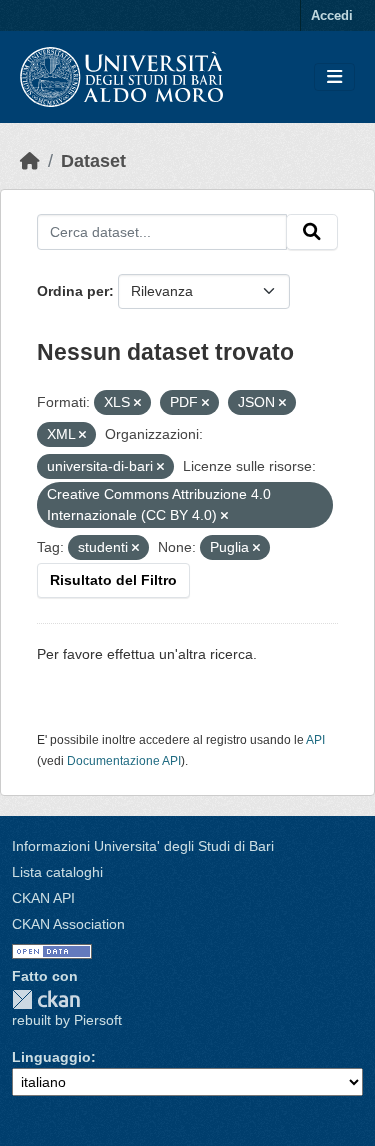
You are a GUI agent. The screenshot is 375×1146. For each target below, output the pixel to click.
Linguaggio (51, 1057)
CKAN (46, 999)
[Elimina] (137, 403)
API (315, 740)
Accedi (332, 15)
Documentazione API (124, 761)
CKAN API (43, 898)
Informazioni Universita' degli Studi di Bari (143, 846)
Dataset (93, 161)
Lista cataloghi (57, 872)
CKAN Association (68, 924)
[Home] (30, 161)
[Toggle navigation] (334, 77)
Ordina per (73, 291)
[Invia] (312, 232)
